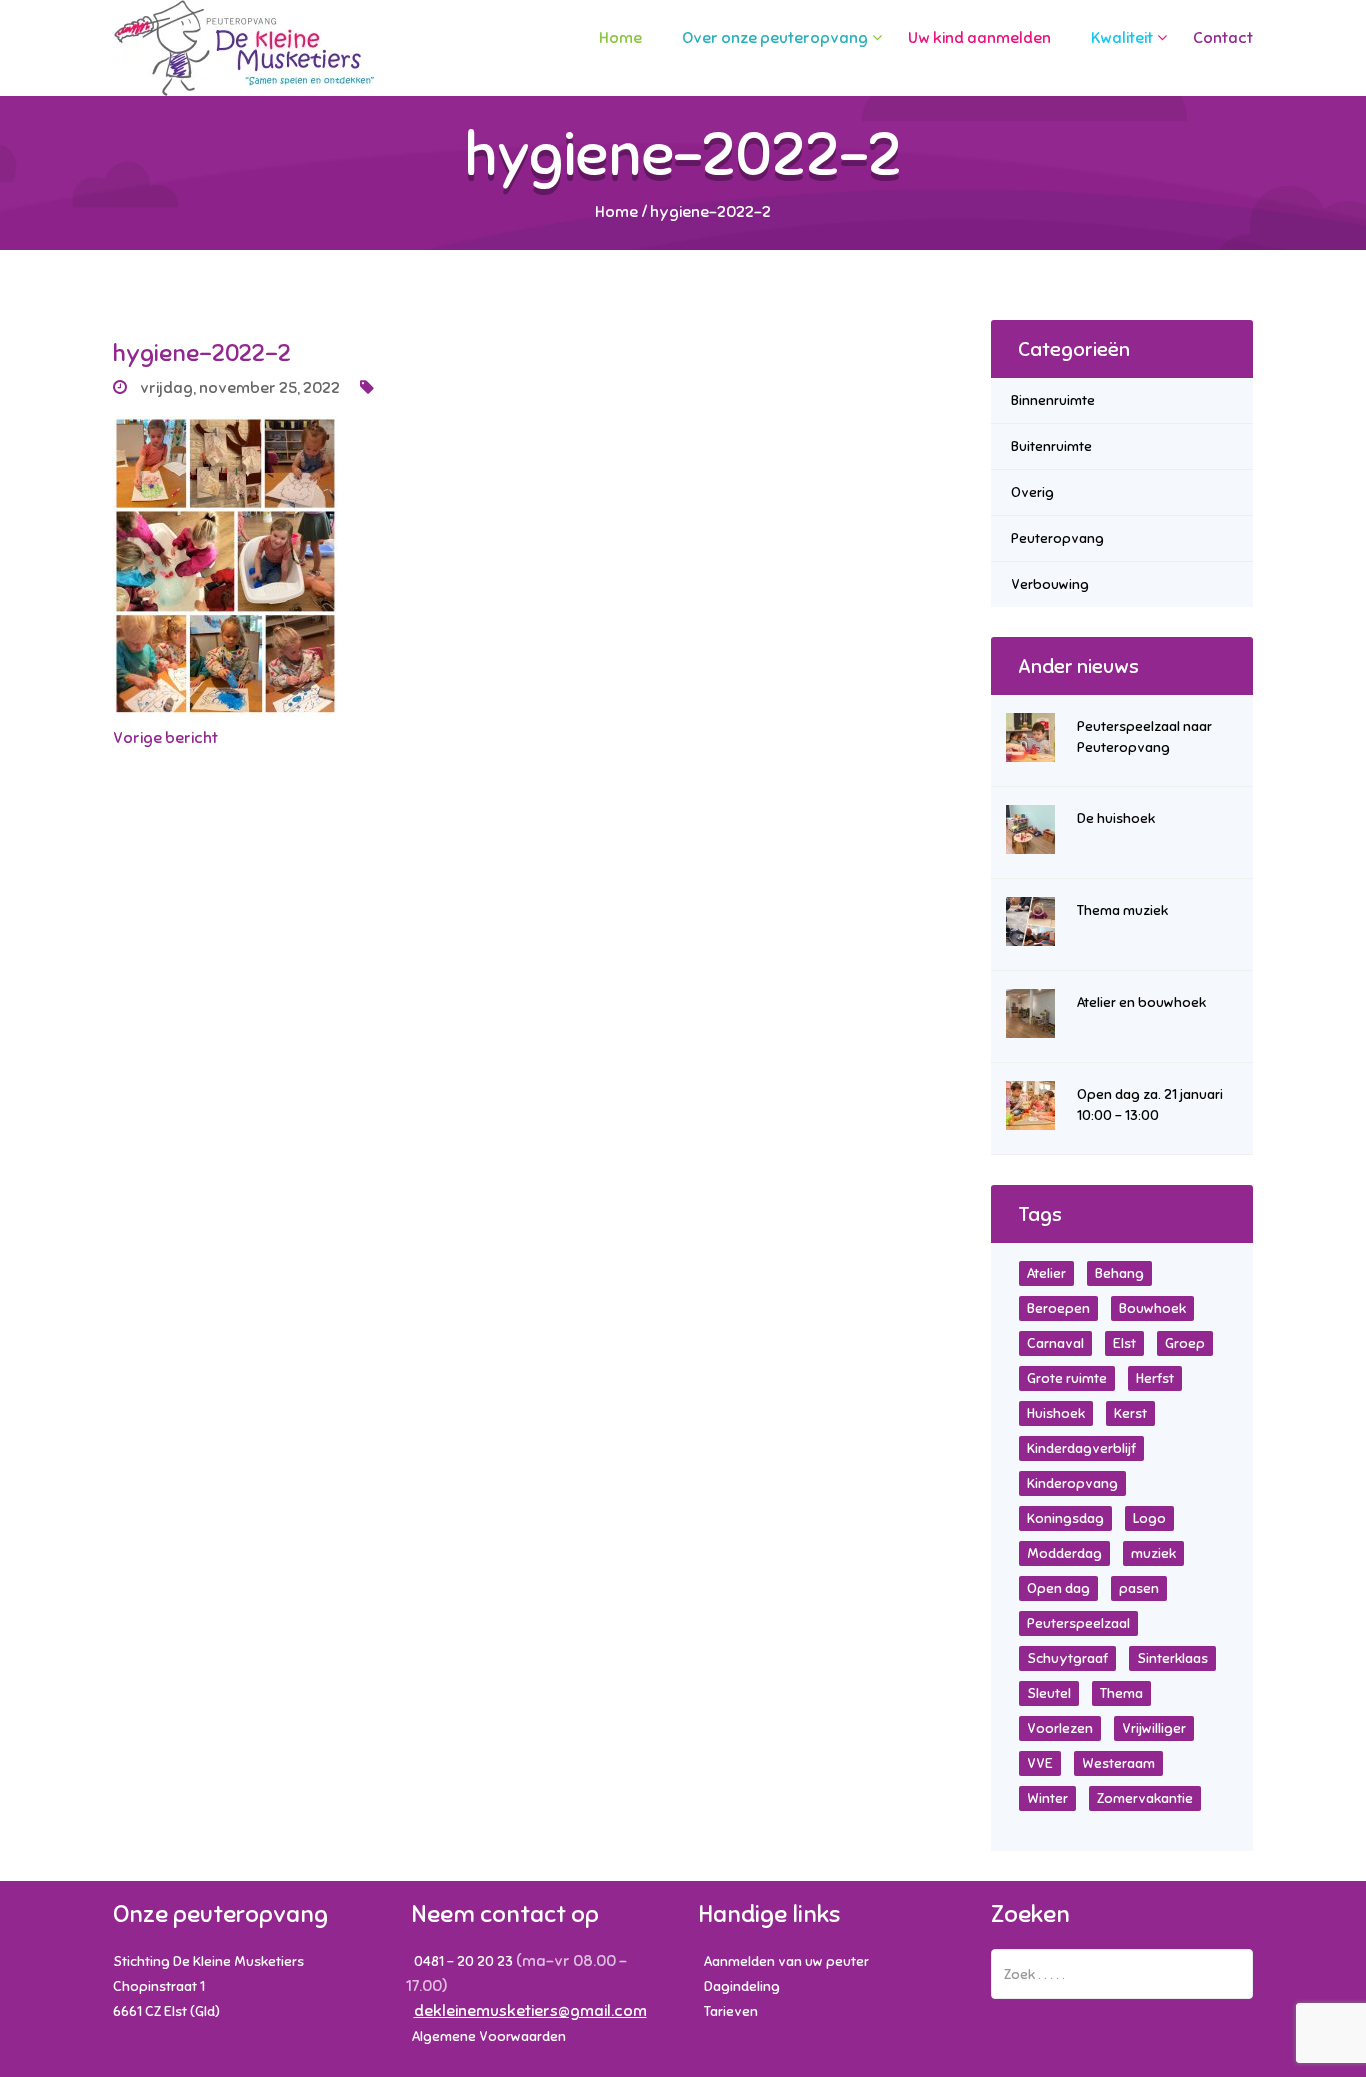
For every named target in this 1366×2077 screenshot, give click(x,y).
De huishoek (1116, 818)
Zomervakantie (1145, 1798)
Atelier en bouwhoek (1141, 1002)
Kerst (1130, 1413)
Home (620, 38)
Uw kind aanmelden (979, 38)
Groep (1185, 1343)
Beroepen (1058, 1308)
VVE (1040, 1763)
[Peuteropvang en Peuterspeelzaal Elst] (243, 48)
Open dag (1058, 1588)
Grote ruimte (1067, 1378)
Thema (1121, 1693)
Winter (1047, 1798)
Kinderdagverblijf (1081, 1448)
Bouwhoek (1152, 1308)
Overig (1032, 492)
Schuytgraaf (1067, 1658)
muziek (1153, 1553)
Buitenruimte (1051, 446)
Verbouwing (1050, 584)
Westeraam (1118, 1763)
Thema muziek (1122, 910)
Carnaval (1055, 1343)
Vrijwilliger (1154, 1728)
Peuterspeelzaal (1078, 1623)
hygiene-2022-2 (202, 353)
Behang (1119, 1273)
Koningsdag (1065, 1518)
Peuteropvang (1057, 538)
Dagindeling (742, 1986)
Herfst (1155, 1378)
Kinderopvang (1072, 1483)
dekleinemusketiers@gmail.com (530, 2011)
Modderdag (1064, 1553)
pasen (1139, 1588)
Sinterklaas (1172, 1658)
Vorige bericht (165, 738)
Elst (1124, 1343)
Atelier (1046, 1273)
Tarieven (731, 2011)
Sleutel (1049, 1693)
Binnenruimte (1053, 400)
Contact (1223, 38)
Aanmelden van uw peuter (786, 1961)
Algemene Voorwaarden (489, 2036)
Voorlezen (1060, 1728)
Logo (1149, 1518)
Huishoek (1056, 1413)
